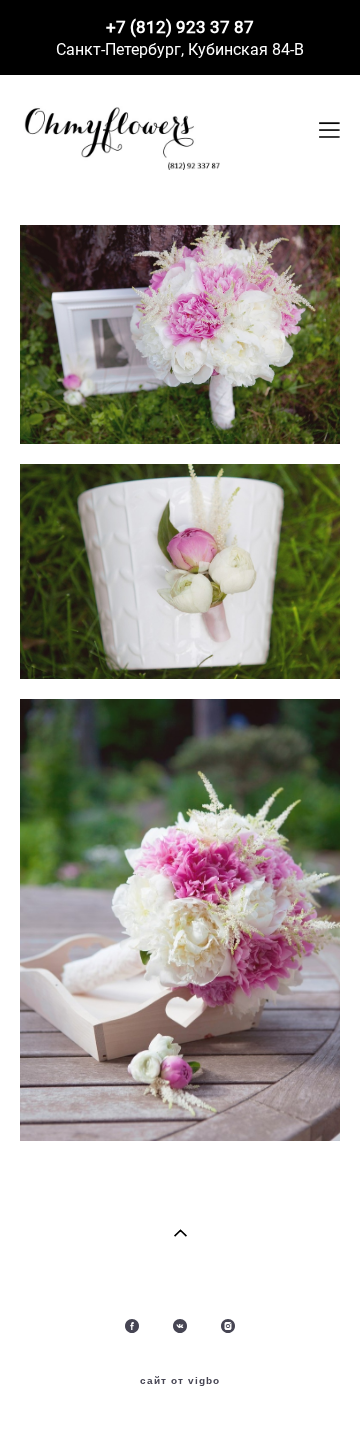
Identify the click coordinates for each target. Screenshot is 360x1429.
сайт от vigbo (180, 1381)
